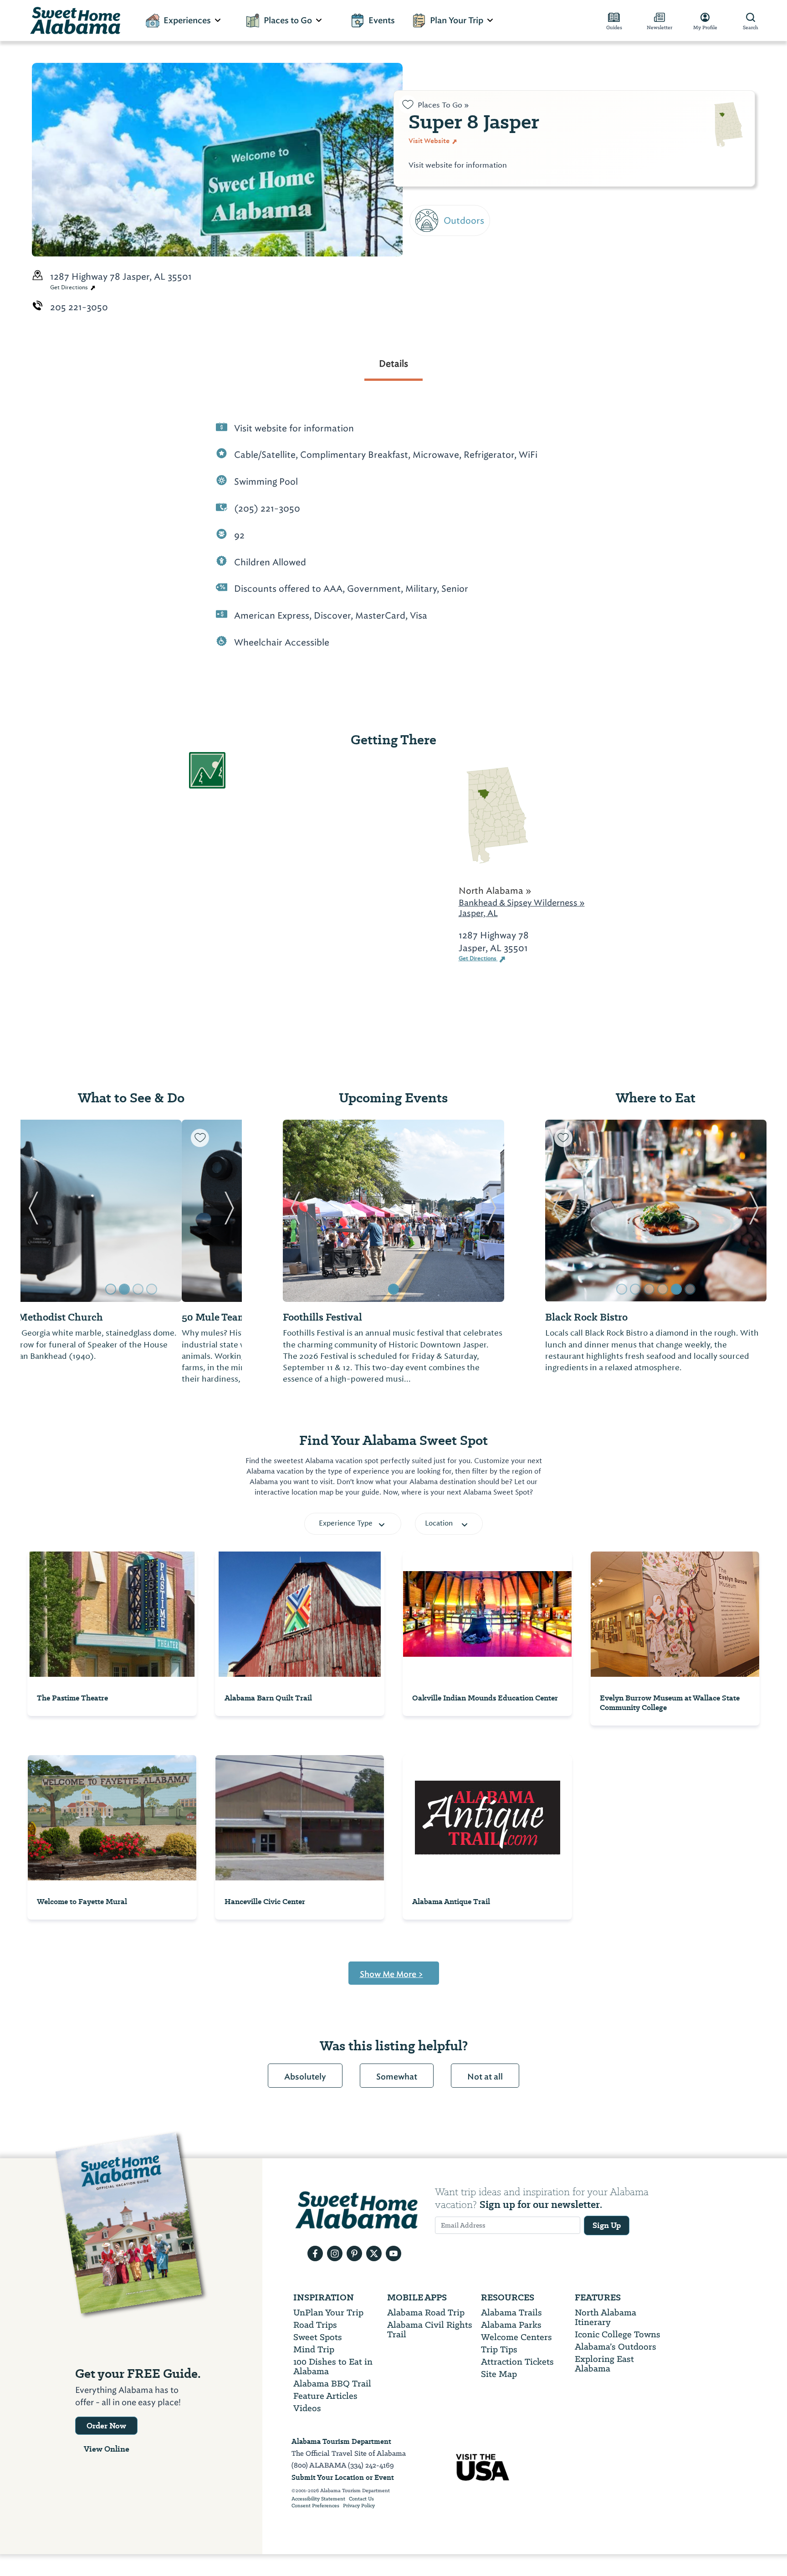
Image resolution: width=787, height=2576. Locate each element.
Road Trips (315, 2325)
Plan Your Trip (457, 20)
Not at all (485, 2077)
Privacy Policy (359, 2506)
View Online (107, 2449)
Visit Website (430, 141)
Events (382, 20)
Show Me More (391, 1974)
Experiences (187, 20)
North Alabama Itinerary (606, 2317)
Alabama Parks (511, 2325)
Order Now (106, 2426)
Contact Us (361, 2499)
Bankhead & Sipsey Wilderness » (522, 903)
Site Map (499, 2374)
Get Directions (70, 287)
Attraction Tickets (517, 2362)
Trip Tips (499, 2349)
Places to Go (288, 20)
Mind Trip (314, 2349)
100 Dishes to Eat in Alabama (333, 2366)
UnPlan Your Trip (328, 2312)
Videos (307, 2408)
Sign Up (607, 2225)
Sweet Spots (318, 2337)
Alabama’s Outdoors (616, 2347)
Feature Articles (325, 2396)
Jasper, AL (478, 913)
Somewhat (397, 2077)
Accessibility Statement (318, 2499)
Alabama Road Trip (426, 2312)
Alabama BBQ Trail (332, 2384)
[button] (33, 1211)
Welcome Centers (516, 2337)
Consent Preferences (315, 2506)
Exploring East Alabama (604, 2364)
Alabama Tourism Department (341, 2441)
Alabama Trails (511, 2312)
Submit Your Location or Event (343, 2477)
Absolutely (305, 2077)
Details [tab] (393, 364)
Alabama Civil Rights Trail (430, 2330)
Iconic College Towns (618, 2334)
